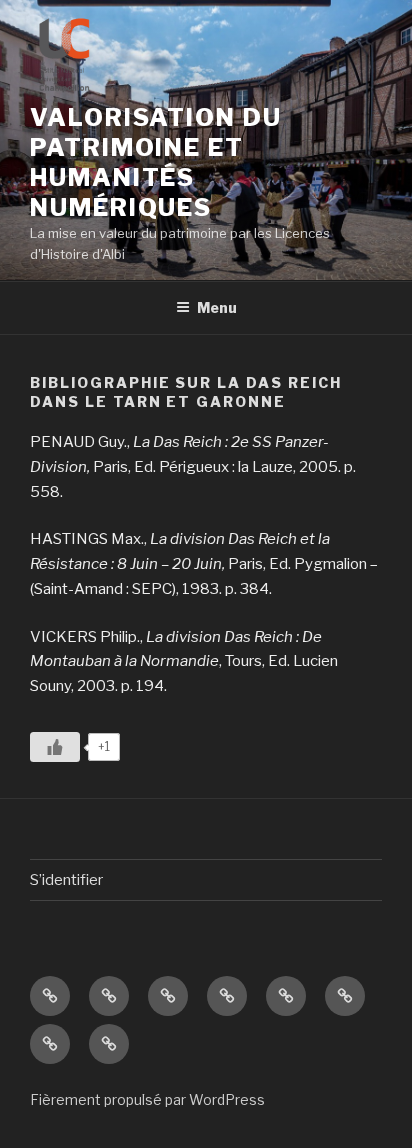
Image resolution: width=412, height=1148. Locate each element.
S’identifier (66, 880)
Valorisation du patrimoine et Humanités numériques (156, 162)
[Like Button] (55, 747)
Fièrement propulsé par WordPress (147, 1099)
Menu (217, 307)
